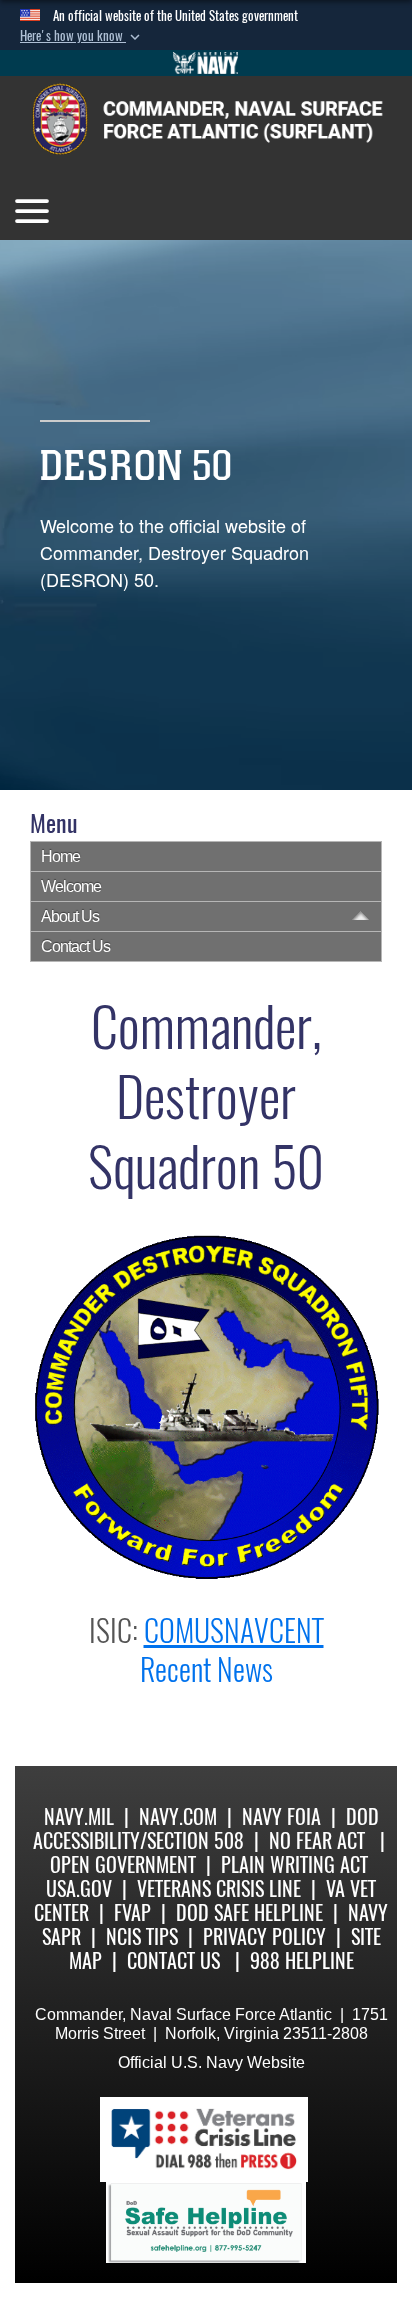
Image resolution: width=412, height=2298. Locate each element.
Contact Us (75, 946)
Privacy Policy (264, 1936)
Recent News (206, 1669)
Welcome (71, 886)
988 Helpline (302, 1960)
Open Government (123, 1864)
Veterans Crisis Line (219, 1888)
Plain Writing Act (294, 1864)
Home (60, 856)
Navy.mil (79, 1816)
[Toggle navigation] (32, 211)
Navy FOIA (281, 1816)
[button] (82, 36)
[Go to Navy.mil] (206, 63)
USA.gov (79, 1888)
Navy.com (178, 1816)
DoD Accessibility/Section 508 (206, 1828)
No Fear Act (317, 1840)
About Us (70, 916)
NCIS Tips (142, 1936)
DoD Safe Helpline (249, 1912)
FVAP (132, 1912)
